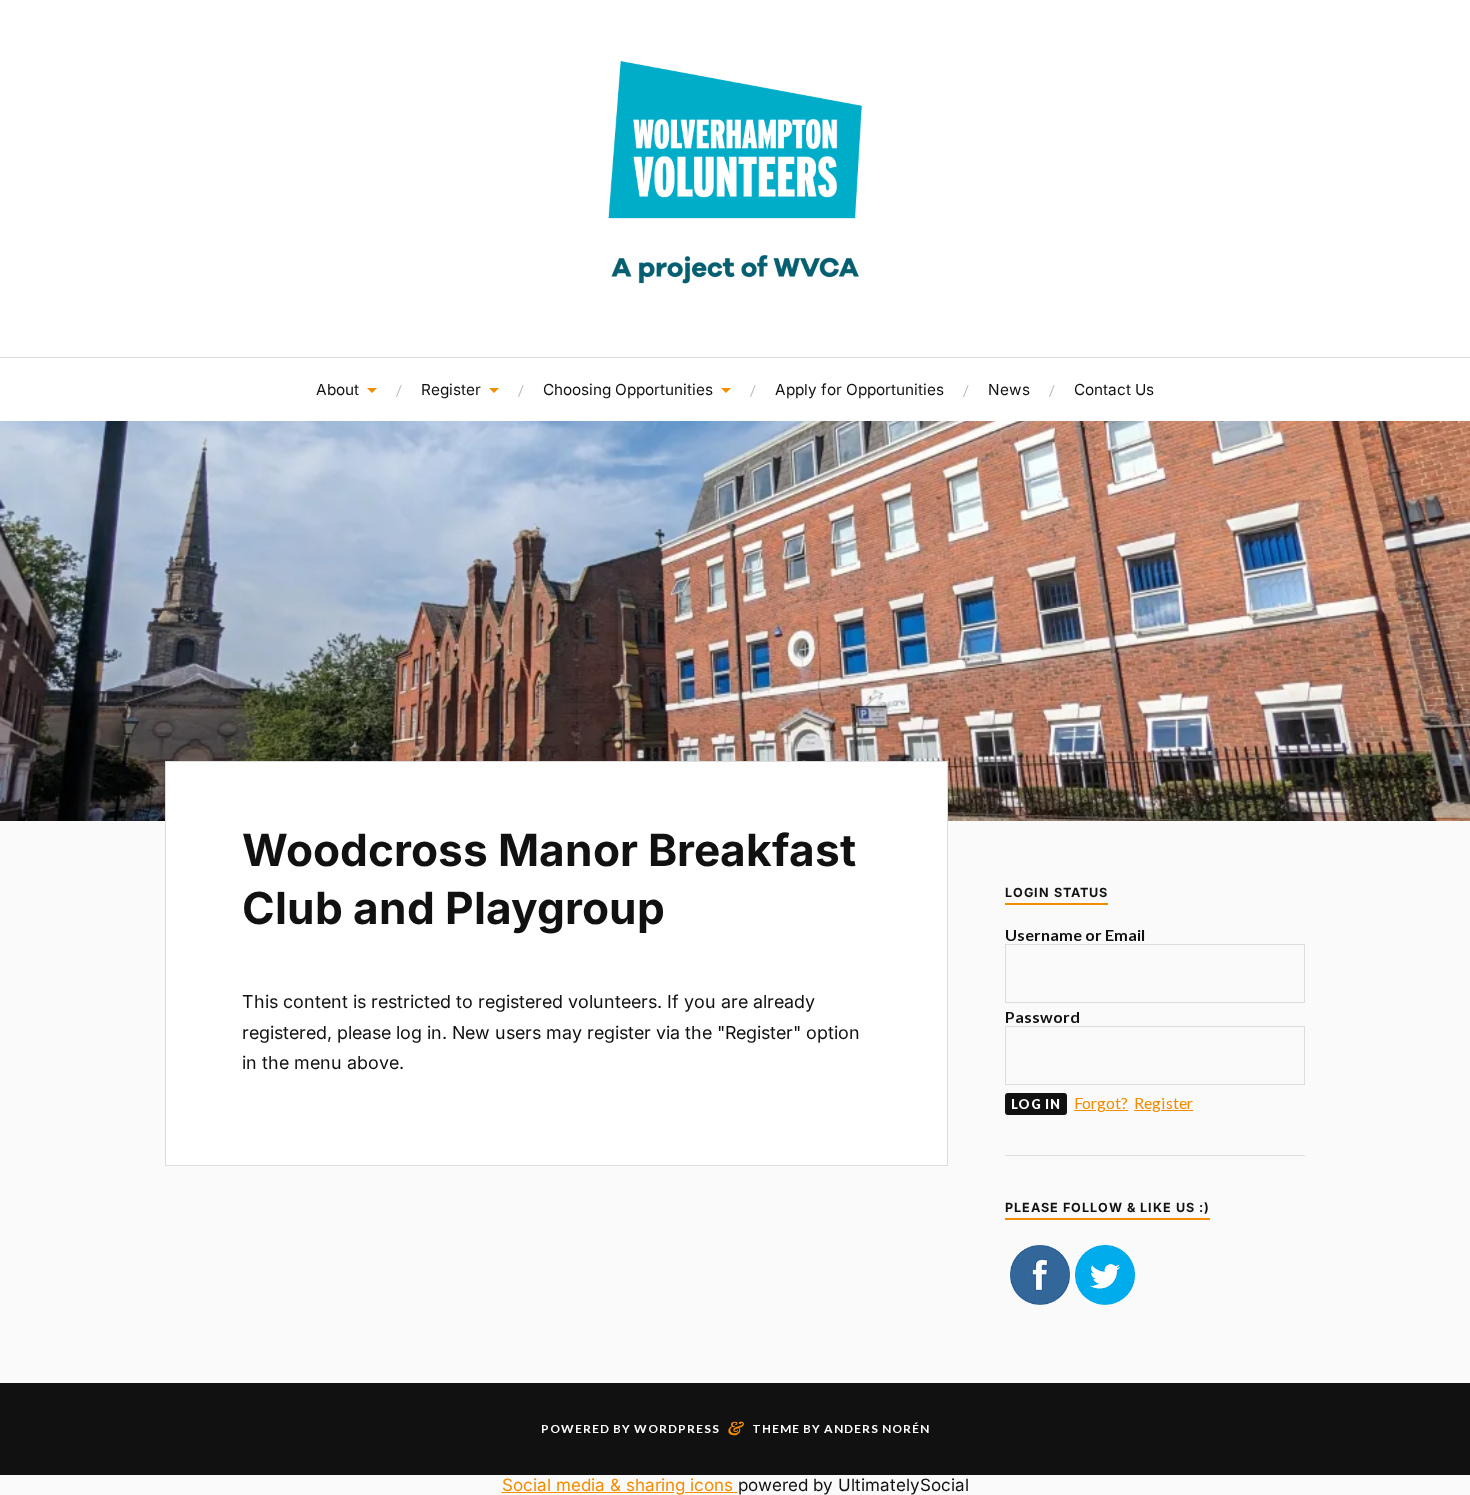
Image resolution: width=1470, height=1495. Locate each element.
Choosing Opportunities (628, 389)
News (1009, 389)
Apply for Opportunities (859, 389)
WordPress (677, 1428)
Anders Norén (877, 1428)
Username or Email (1075, 934)
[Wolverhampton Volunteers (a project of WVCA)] (735, 298)
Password (1042, 1016)
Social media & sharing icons (620, 1485)
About (337, 389)
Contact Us (1114, 389)
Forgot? (1101, 1102)
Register (451, 389)
